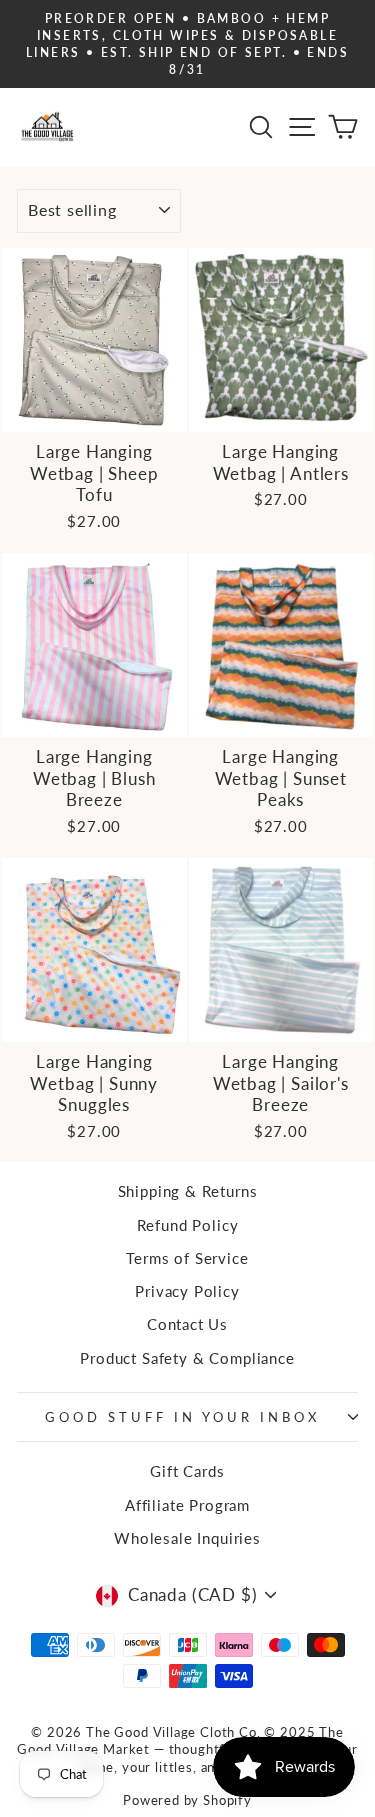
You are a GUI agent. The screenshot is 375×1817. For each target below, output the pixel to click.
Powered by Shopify (187, 1800)
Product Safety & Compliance (187, 1358)
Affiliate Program (187, 1505)
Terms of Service (187, 1258)
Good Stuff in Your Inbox (182, 1417)
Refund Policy (188, 1225)
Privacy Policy (187, 1291)
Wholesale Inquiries (187, 1538)
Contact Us (187, 1324)
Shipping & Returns (188, 1191)
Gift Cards (187, 1471)
